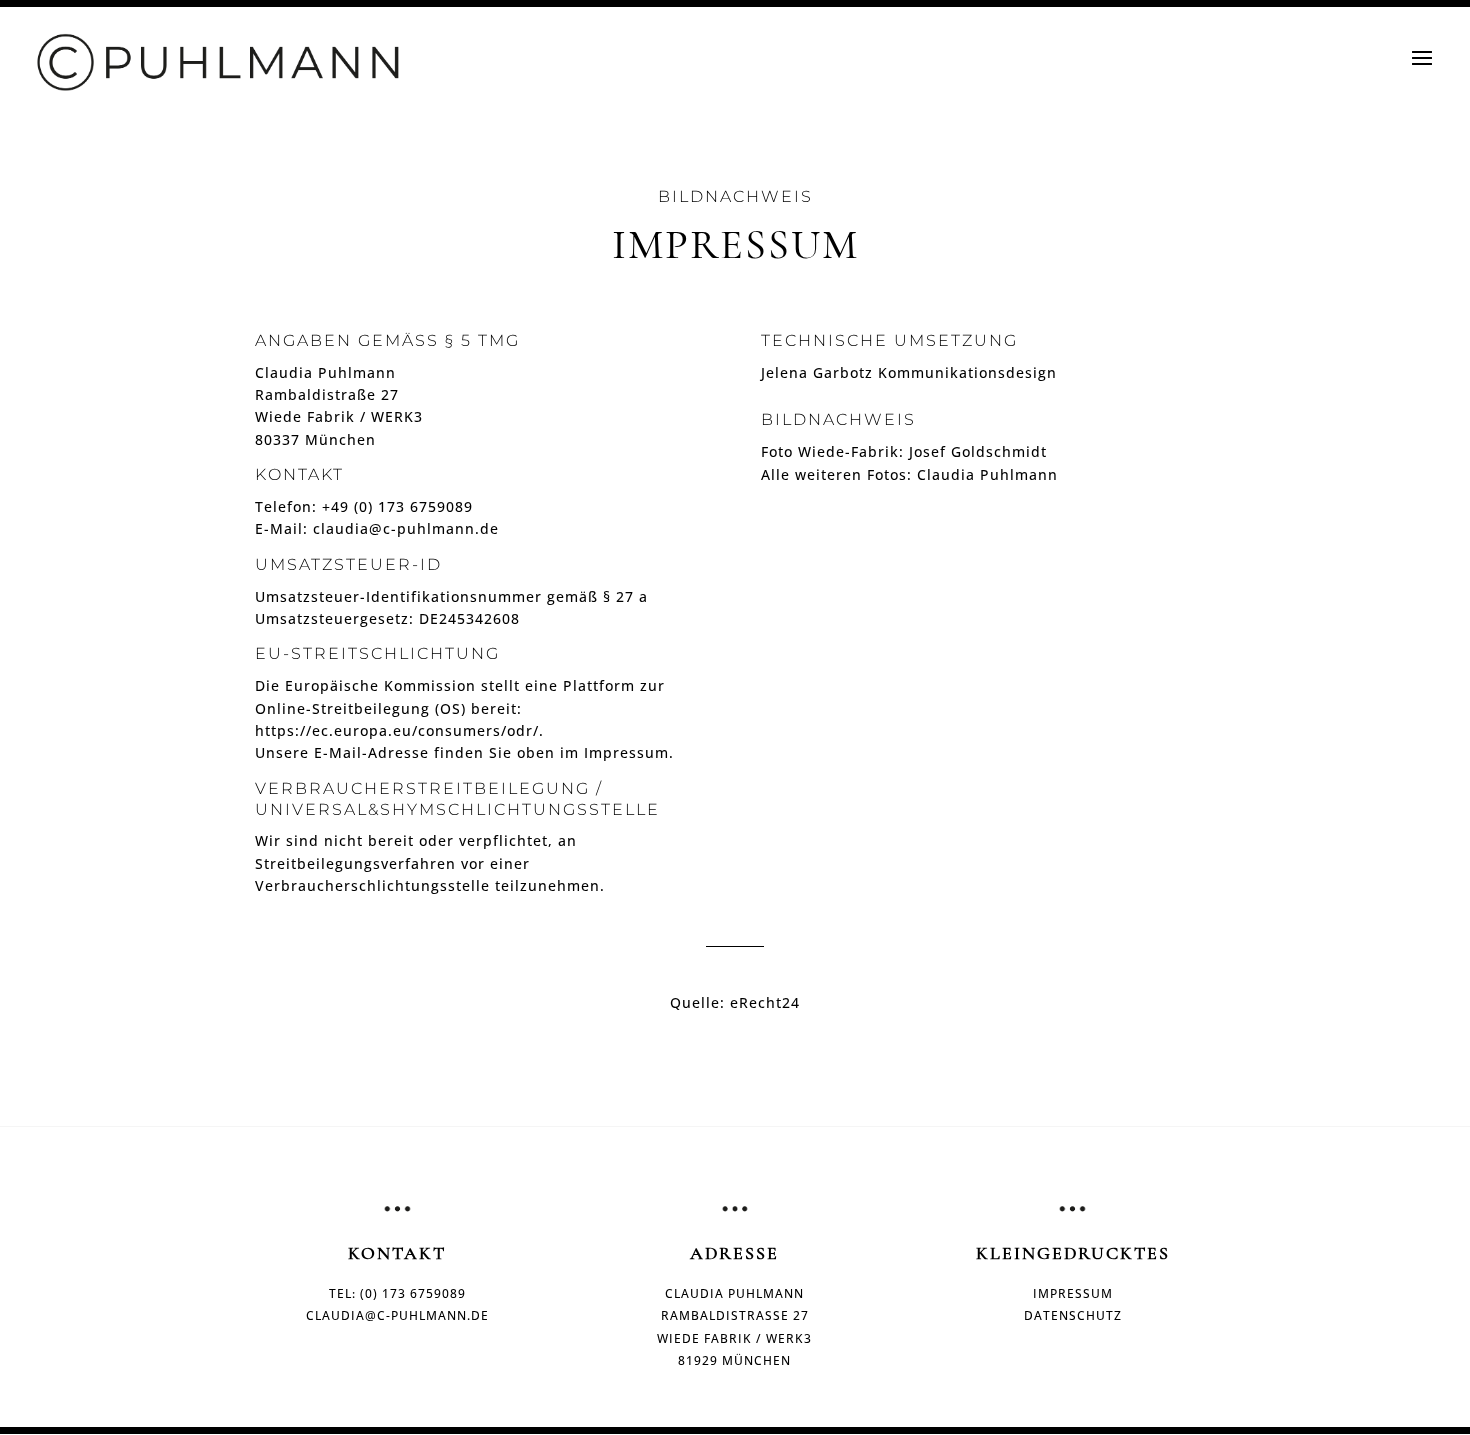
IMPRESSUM (1073, 1293)
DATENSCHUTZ (1073, 1315)
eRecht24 (765, 1002)
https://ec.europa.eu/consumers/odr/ (397, 730)
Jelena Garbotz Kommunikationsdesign (909, 372)
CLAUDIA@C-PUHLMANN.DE (397, 1315)
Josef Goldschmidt (978, 451)
